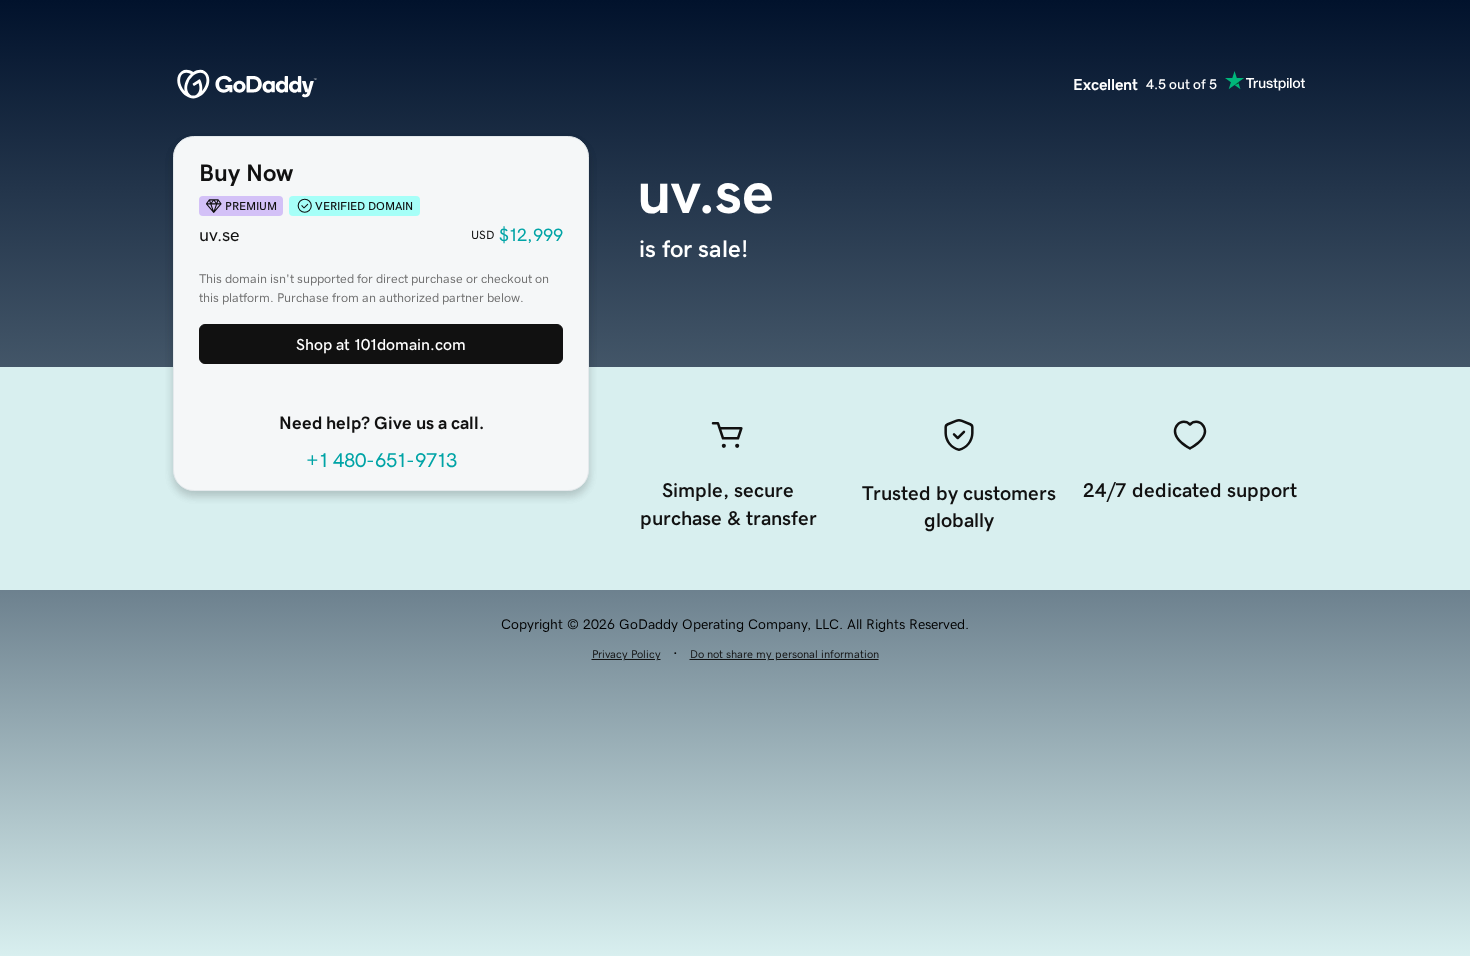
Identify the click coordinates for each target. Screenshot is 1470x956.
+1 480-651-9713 (381, 460)
